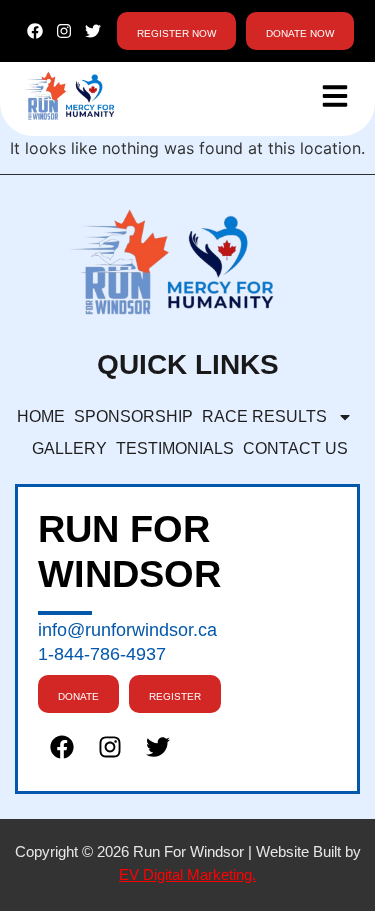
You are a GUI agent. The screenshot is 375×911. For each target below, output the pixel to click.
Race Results (264, 416)
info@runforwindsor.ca (127, 630)
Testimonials (175, 448)
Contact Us (295, 448)
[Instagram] (64, 31)
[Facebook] (35, 31)
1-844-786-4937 (102, 654)
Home (41, 416)
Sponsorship (133, 416)
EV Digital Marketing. (187, 874)
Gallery (69, 448)
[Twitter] (92, 31)
